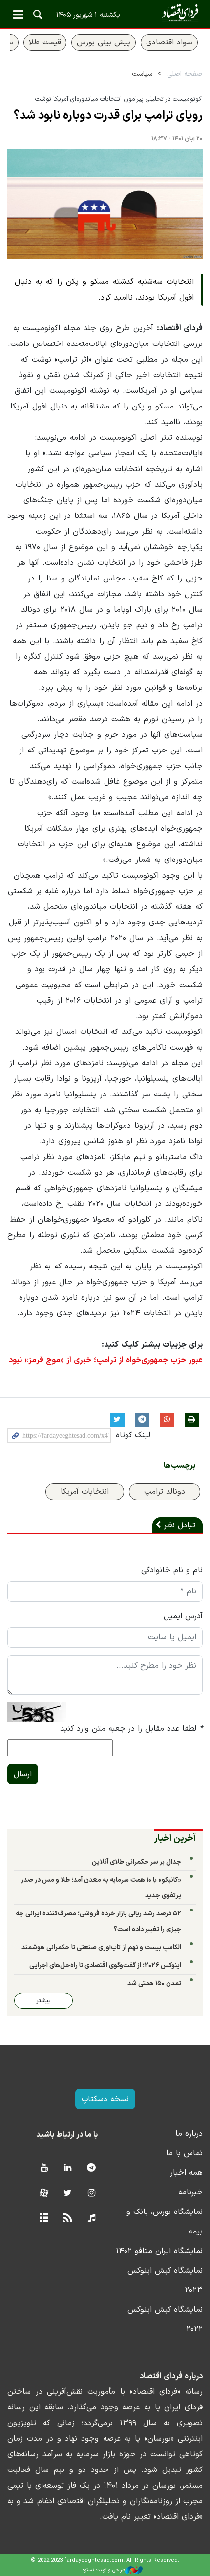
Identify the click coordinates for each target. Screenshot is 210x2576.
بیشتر (43, 2001)
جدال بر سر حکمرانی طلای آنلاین (136, 1862)
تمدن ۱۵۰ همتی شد (154, 1984)
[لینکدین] (68, 2168)
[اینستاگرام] (92, 2194)
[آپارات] (44, 2194)
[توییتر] (68, 2194)
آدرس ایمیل (183, 1616)
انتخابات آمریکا (85, 1492)
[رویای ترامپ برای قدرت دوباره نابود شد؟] (105, 204)
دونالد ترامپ (165, 1492)
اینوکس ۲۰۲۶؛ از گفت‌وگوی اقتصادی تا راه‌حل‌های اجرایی (105, 1965)
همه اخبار (186, 2173)
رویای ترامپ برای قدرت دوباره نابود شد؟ (108, 116)
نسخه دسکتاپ (105, 2099)
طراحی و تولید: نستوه (104, 2570)
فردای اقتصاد (105, 13)
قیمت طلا (45, 43)
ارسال (23, 1774)
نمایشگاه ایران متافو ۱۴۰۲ (159, 2251)
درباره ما (189, 2134)
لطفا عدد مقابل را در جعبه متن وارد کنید (131, 1729)
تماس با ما (184, 2153)
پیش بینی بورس (104, 43)
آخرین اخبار (175, 1838)
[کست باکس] (92, 2219)
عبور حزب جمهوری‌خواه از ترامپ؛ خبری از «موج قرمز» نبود (106, 1360)
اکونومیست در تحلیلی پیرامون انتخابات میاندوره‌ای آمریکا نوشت (119, 99)
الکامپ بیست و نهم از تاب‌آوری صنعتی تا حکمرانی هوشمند (101, 1947)
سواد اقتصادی (169, 43)
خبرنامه (190, 2192)
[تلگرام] (92, 2168)
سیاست (142, 74)
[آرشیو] (44, 2219)
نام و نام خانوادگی (172, 1570)
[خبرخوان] (68, 2219)
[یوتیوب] (44, 2168)
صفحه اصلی (185, 74)
